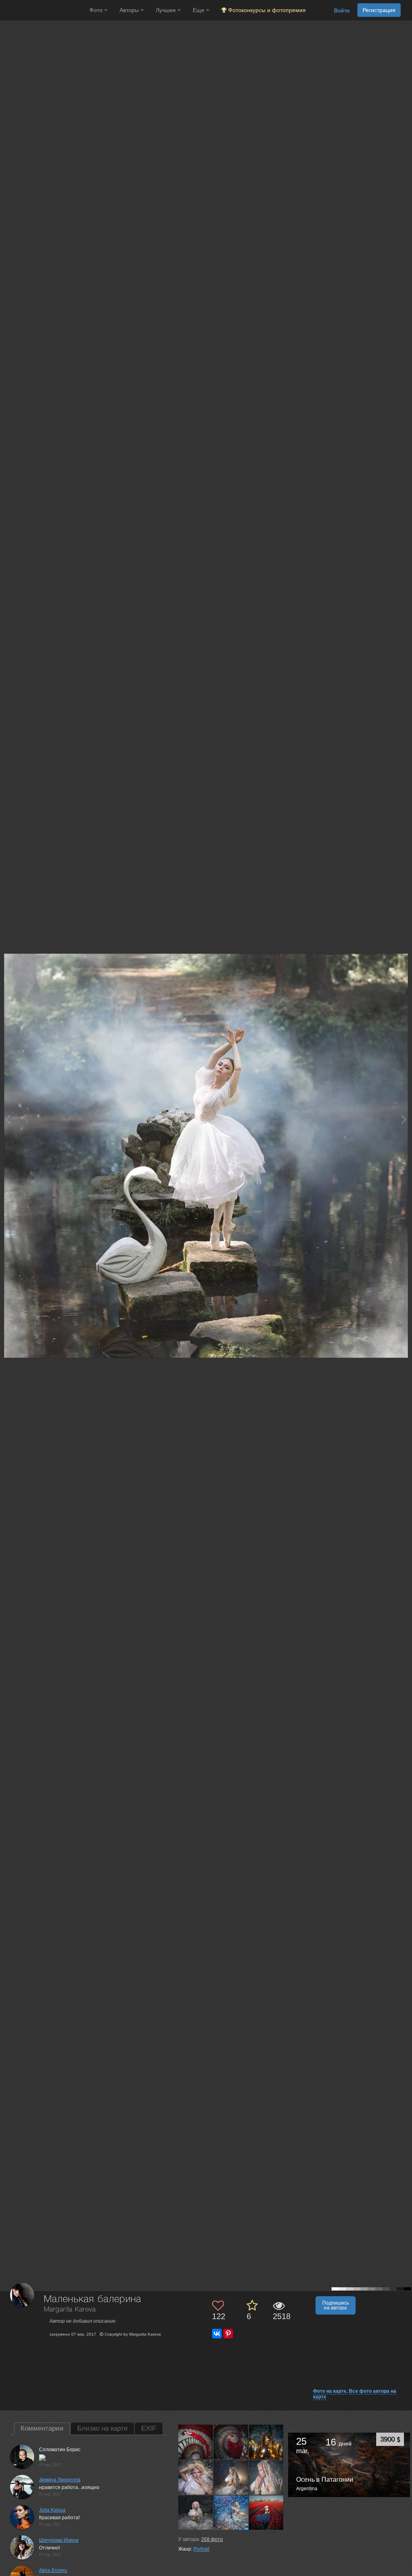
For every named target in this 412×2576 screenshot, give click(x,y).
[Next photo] (404, 1119)
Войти (342, 10)
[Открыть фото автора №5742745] (196, 2477)
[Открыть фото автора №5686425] (231, 2512)
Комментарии (42, 2428)
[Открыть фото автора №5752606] (267, 2442)
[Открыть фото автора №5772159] (196, 2442)
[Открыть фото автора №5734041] (231, 2477)
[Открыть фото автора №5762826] (231, 2442)
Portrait (201, 2549)
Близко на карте (102, 2428)
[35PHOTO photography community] (44, 10)
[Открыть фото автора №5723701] (267, 2477)
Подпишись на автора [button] (336, 2305)
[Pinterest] (228, 2334)
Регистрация (379, 10)
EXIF (149, 2428)
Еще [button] (199, 10)
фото (212, 2539)
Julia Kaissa (52, 2510)
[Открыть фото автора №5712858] (196, 2512)
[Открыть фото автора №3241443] (267, 2512)
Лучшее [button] (167, 10)
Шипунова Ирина (59, 2540)
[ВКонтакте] (217, 2334)
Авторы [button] (130, 10)
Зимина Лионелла (60, 2480)
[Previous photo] (8, 1119)
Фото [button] (97, 10)
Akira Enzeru (53, 2570)
